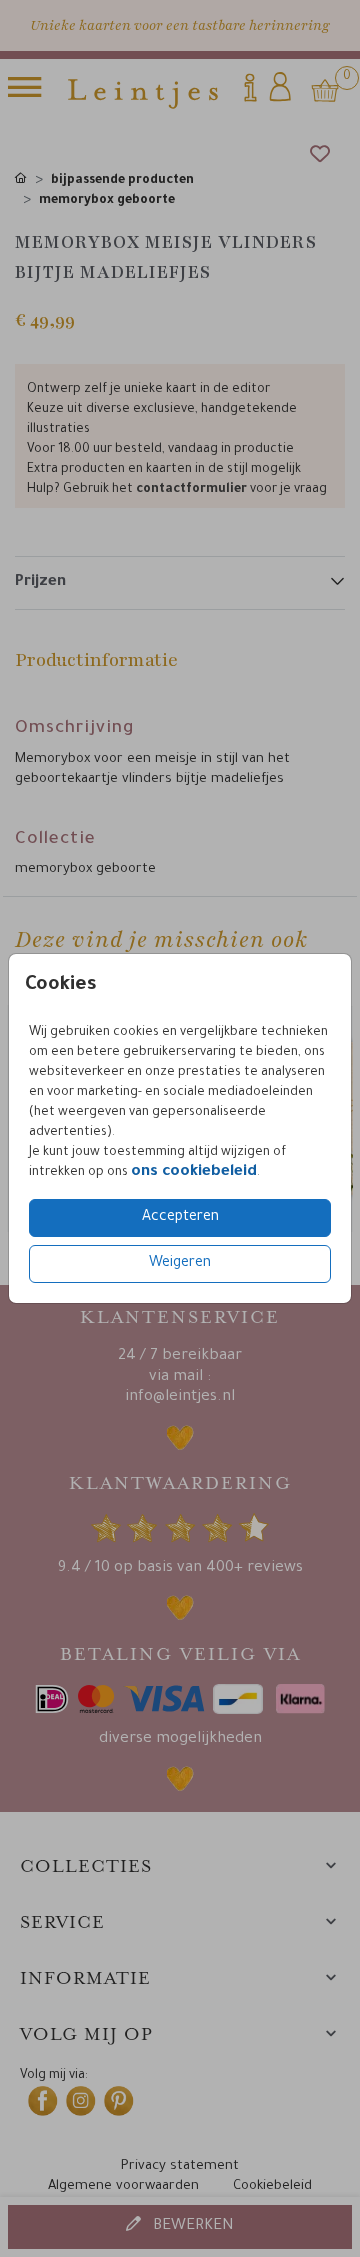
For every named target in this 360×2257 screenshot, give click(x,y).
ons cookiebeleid (194, 1172)
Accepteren (180, 1218)
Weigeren (180, 1264)
